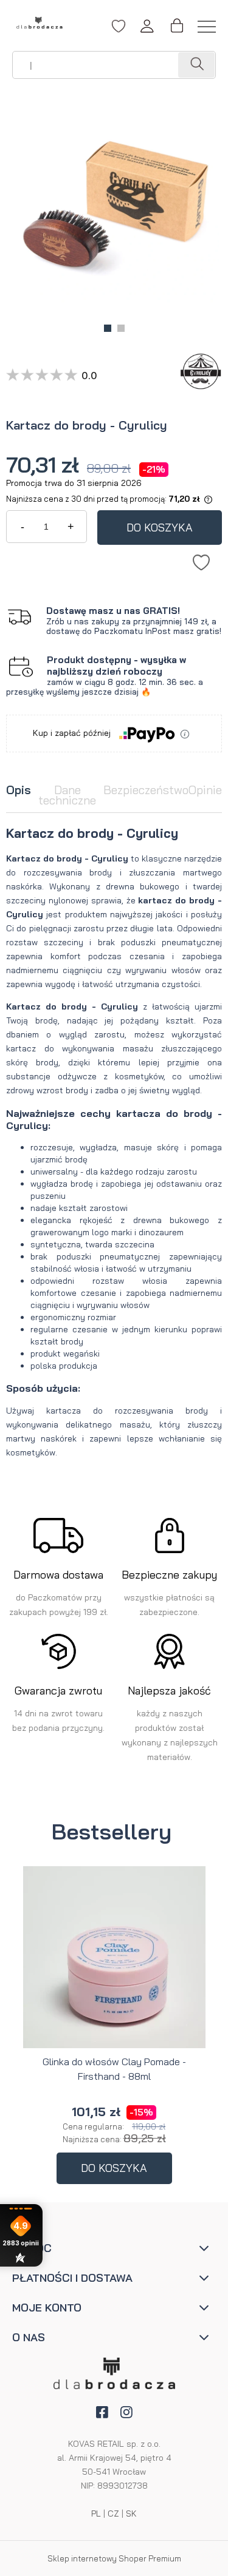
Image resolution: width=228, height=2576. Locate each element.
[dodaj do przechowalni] (201, 560)
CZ (113, 2514)
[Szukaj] (196, 65)
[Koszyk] (176, 26)
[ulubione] (119, 32)
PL (96, 2514)
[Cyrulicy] (198, 371)
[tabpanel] (114, 1142)
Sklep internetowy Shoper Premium (114, 2558)
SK (131, 2514)
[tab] (19, 796)
